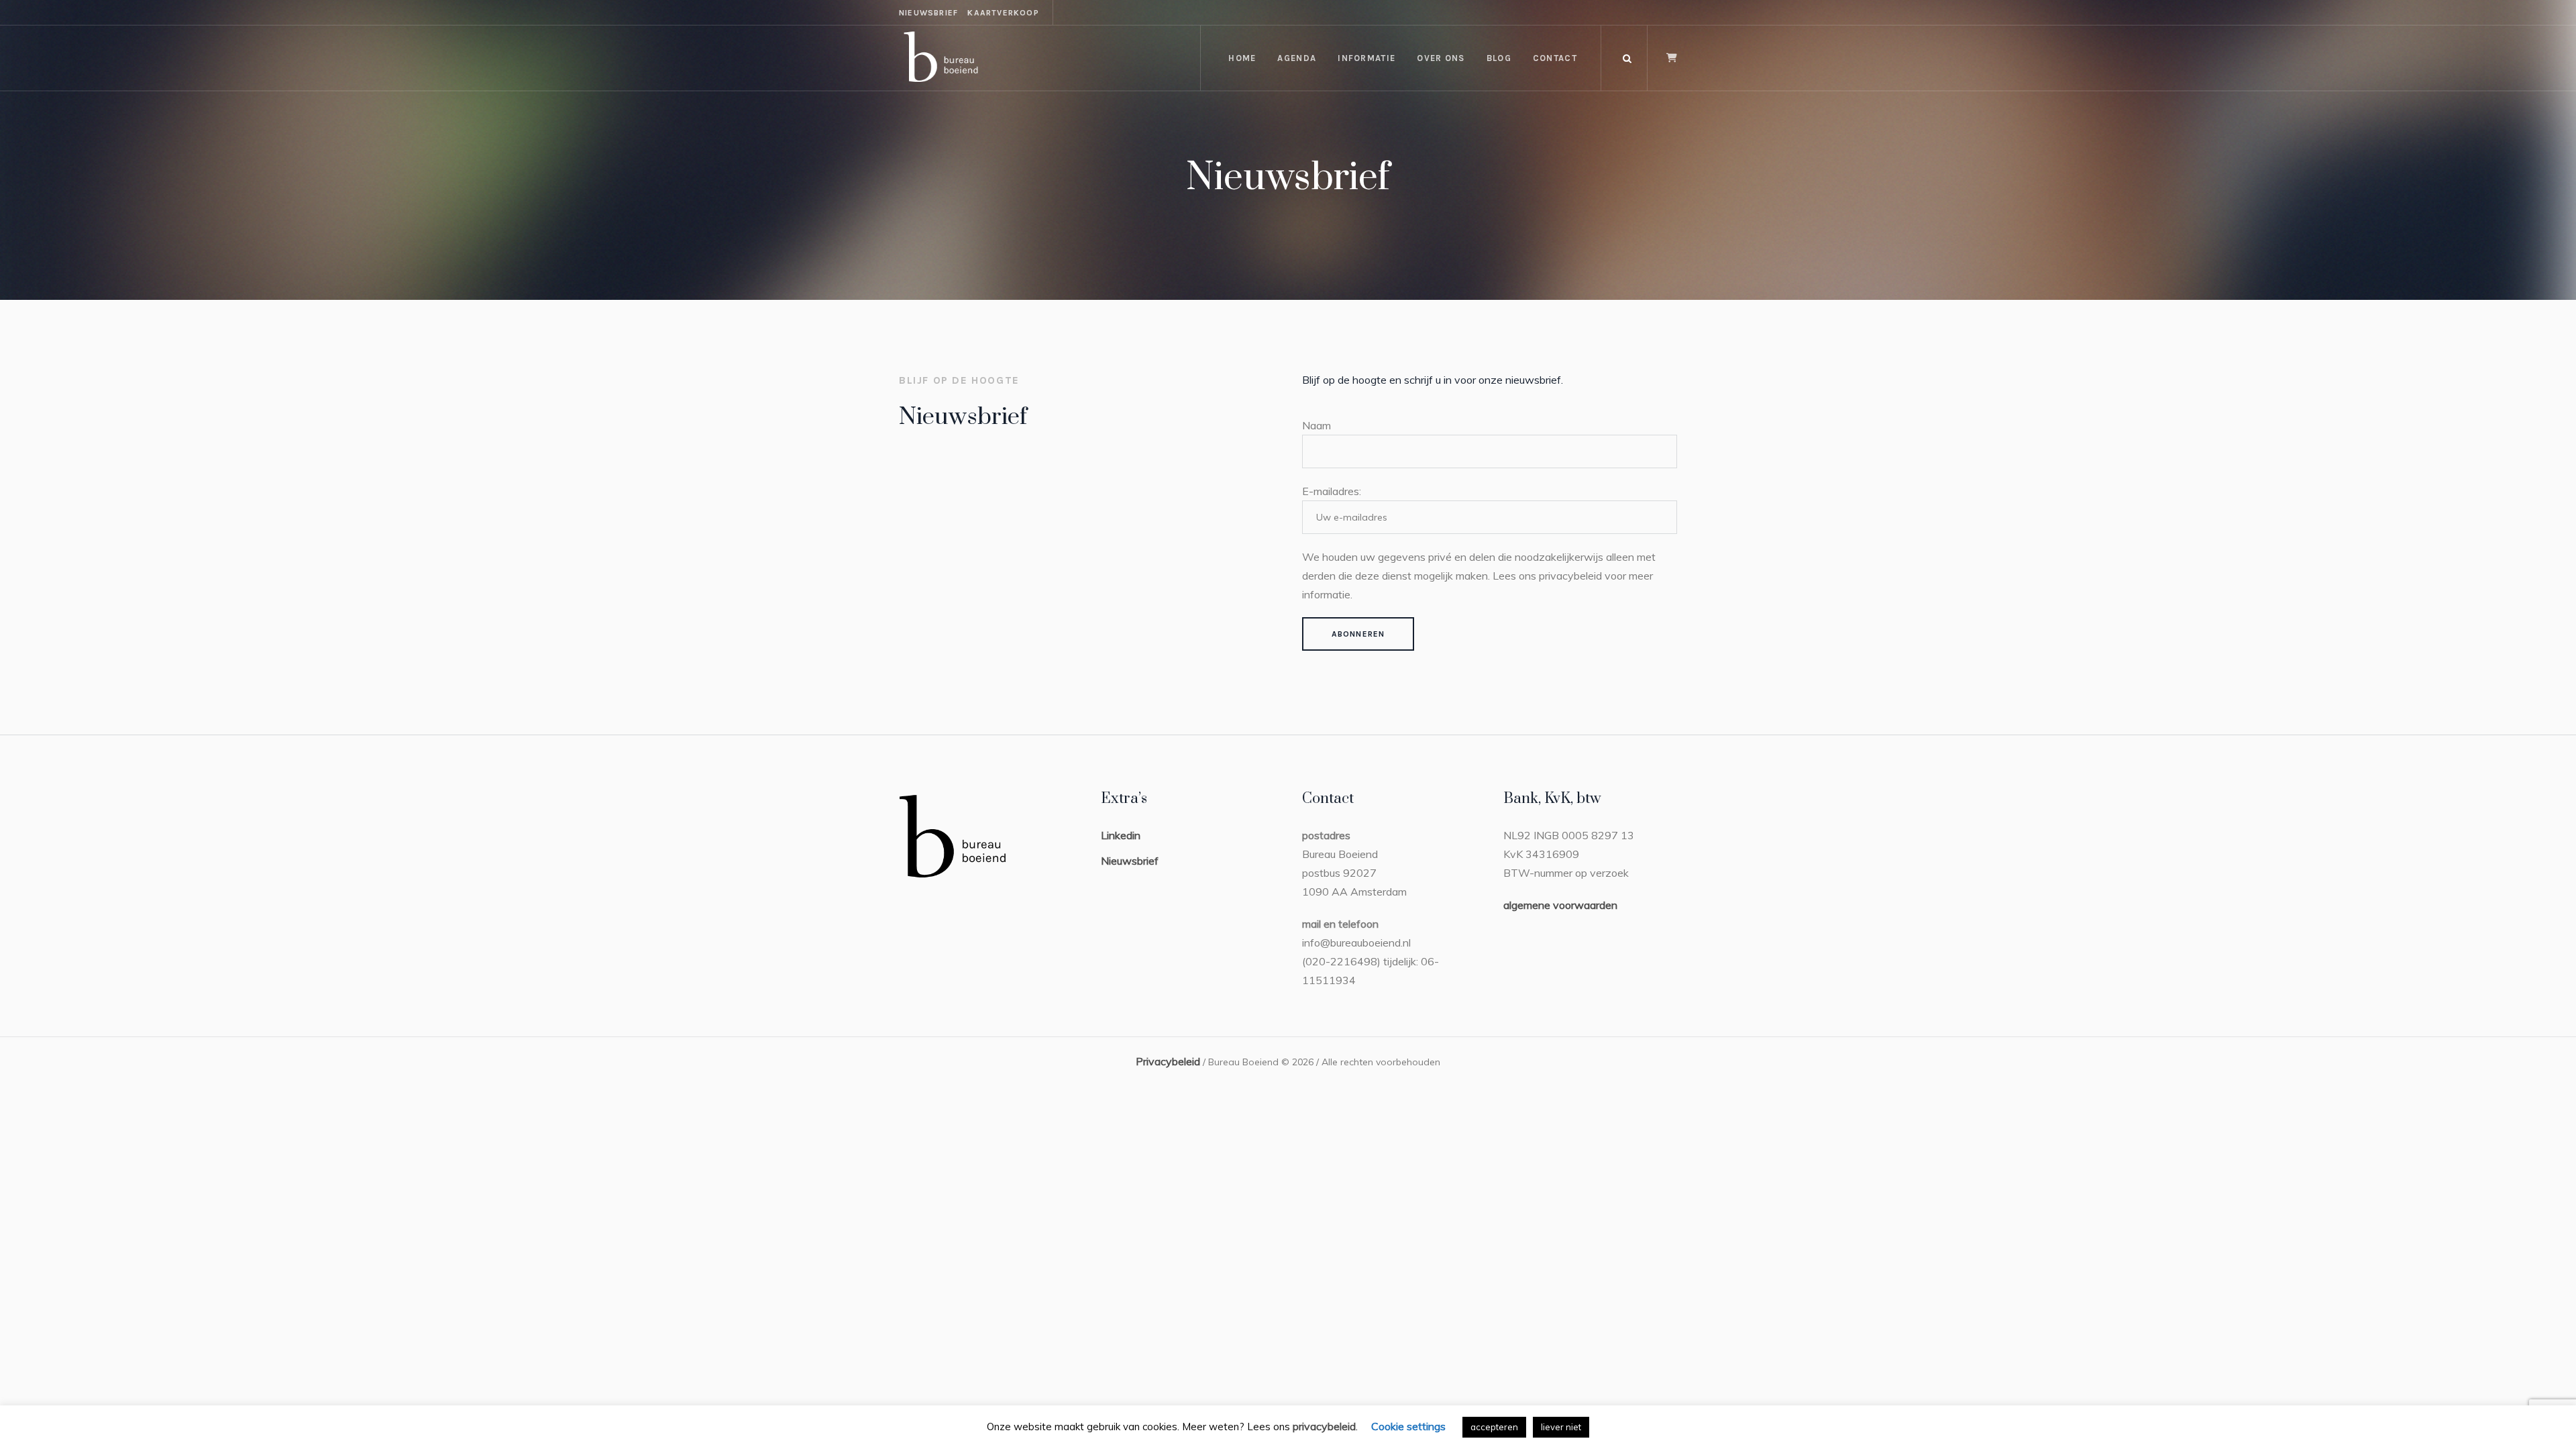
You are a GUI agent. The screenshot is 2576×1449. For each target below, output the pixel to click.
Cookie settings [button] (1408, 1426)
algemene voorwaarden (1560, 905)
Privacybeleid (1168, 1061)
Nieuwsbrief (1130, 861)
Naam (1317, 425)
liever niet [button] (1561, 1427)
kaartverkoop (1003, 13)
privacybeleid (1324, 1426)
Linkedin (1121, 835)
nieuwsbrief (928, 13)
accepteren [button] (1494, 1427)
